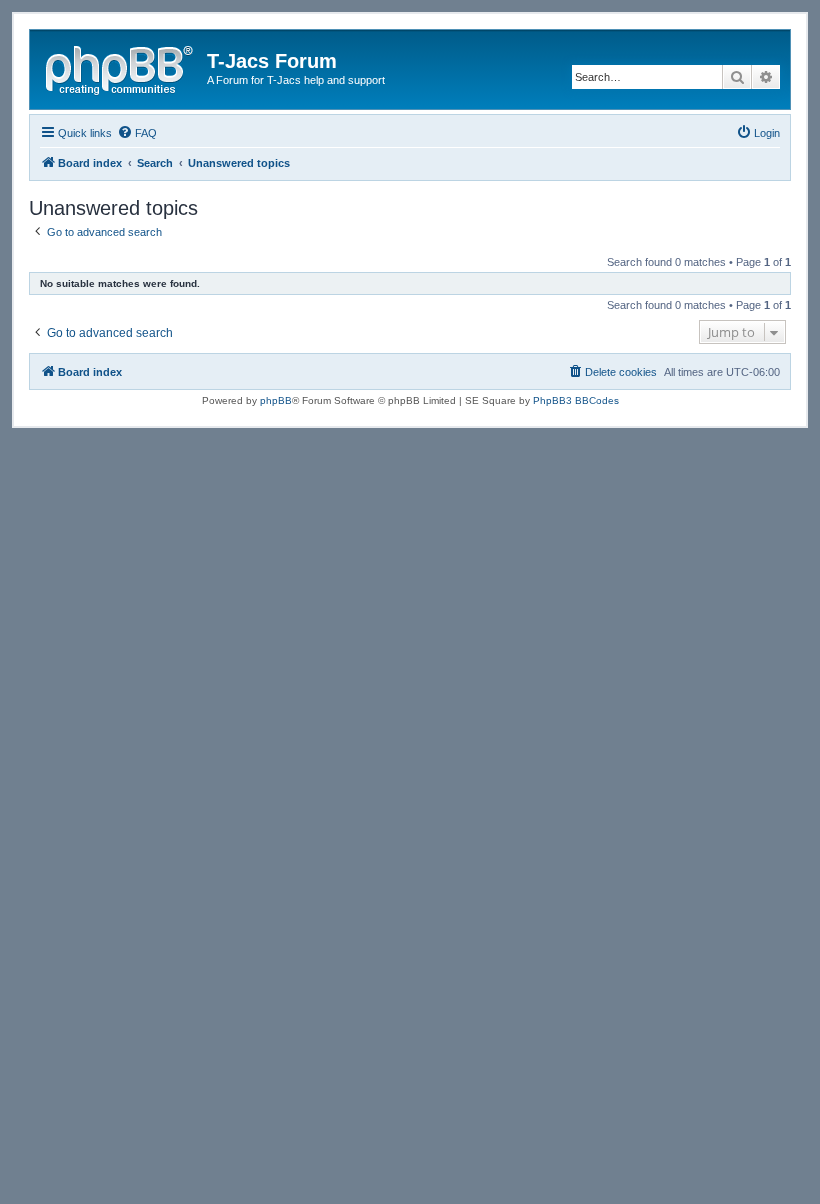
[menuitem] (137, 133)
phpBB (276, 400)
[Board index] (121, 67)
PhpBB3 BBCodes (576, 400)
